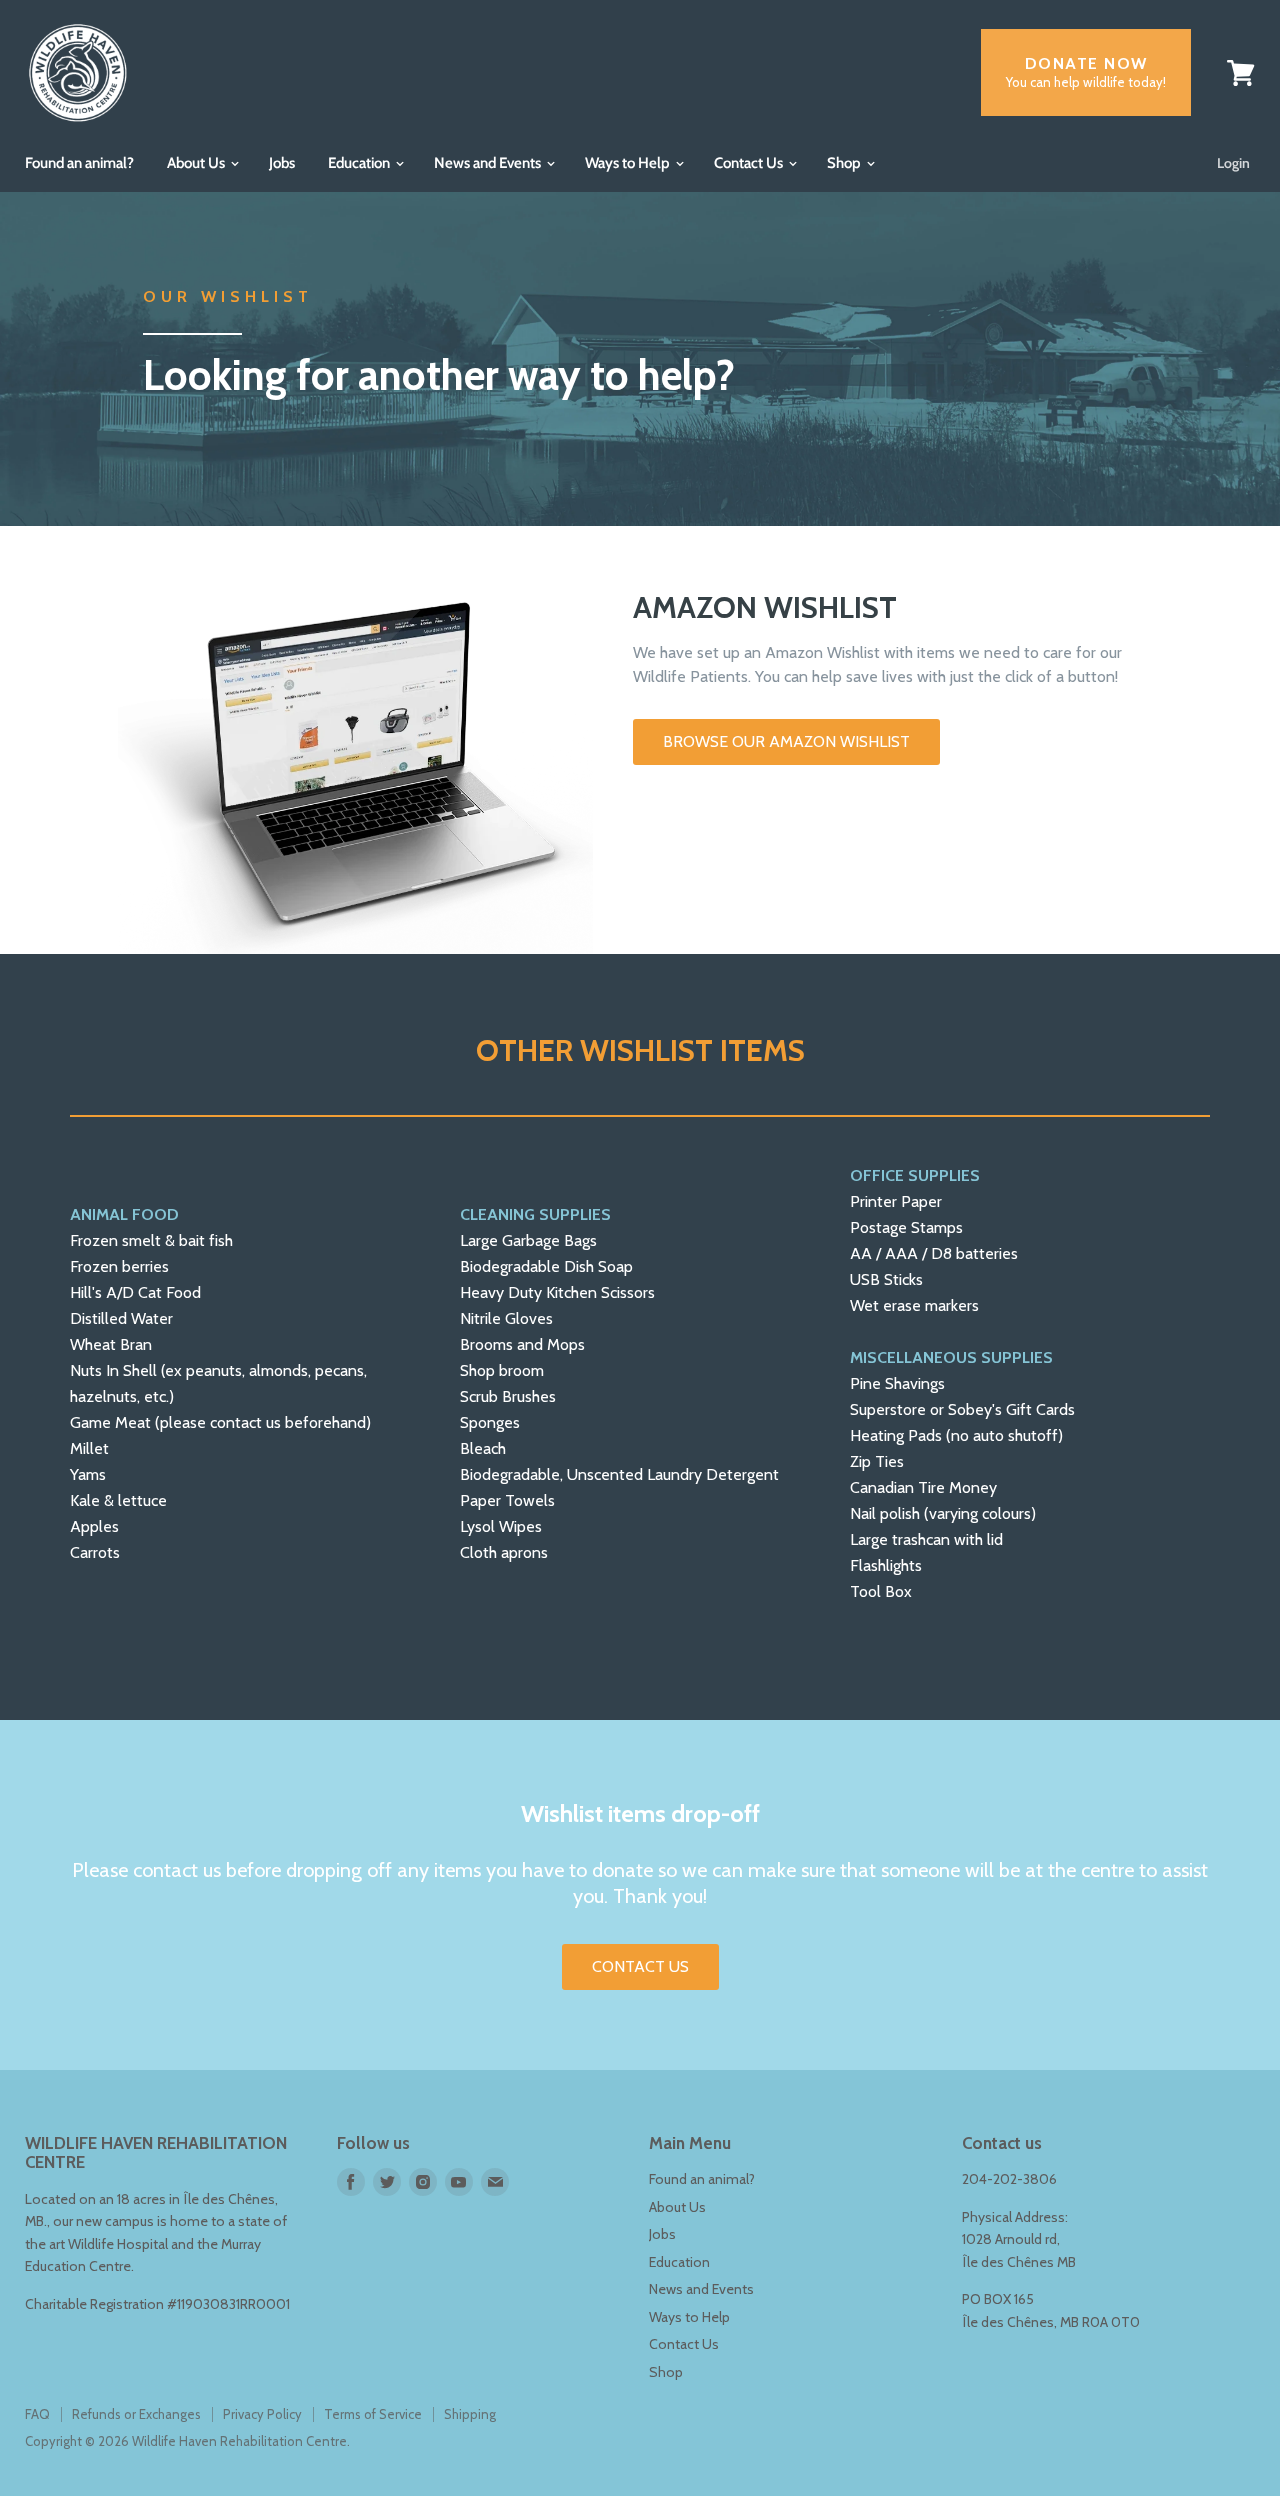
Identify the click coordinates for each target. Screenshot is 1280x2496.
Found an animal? (79, 163)
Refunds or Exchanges (136, 2414)
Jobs (282, 163)
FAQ (37, 2414)
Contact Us (750, 163)
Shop (845, 163)
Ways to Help (629, 163)
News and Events (489, 163)
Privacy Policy (262, 2414)
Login (1233, 163)
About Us (197, 163)
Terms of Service (373, 2414)
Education (360, 163)
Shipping (470, 2414)
